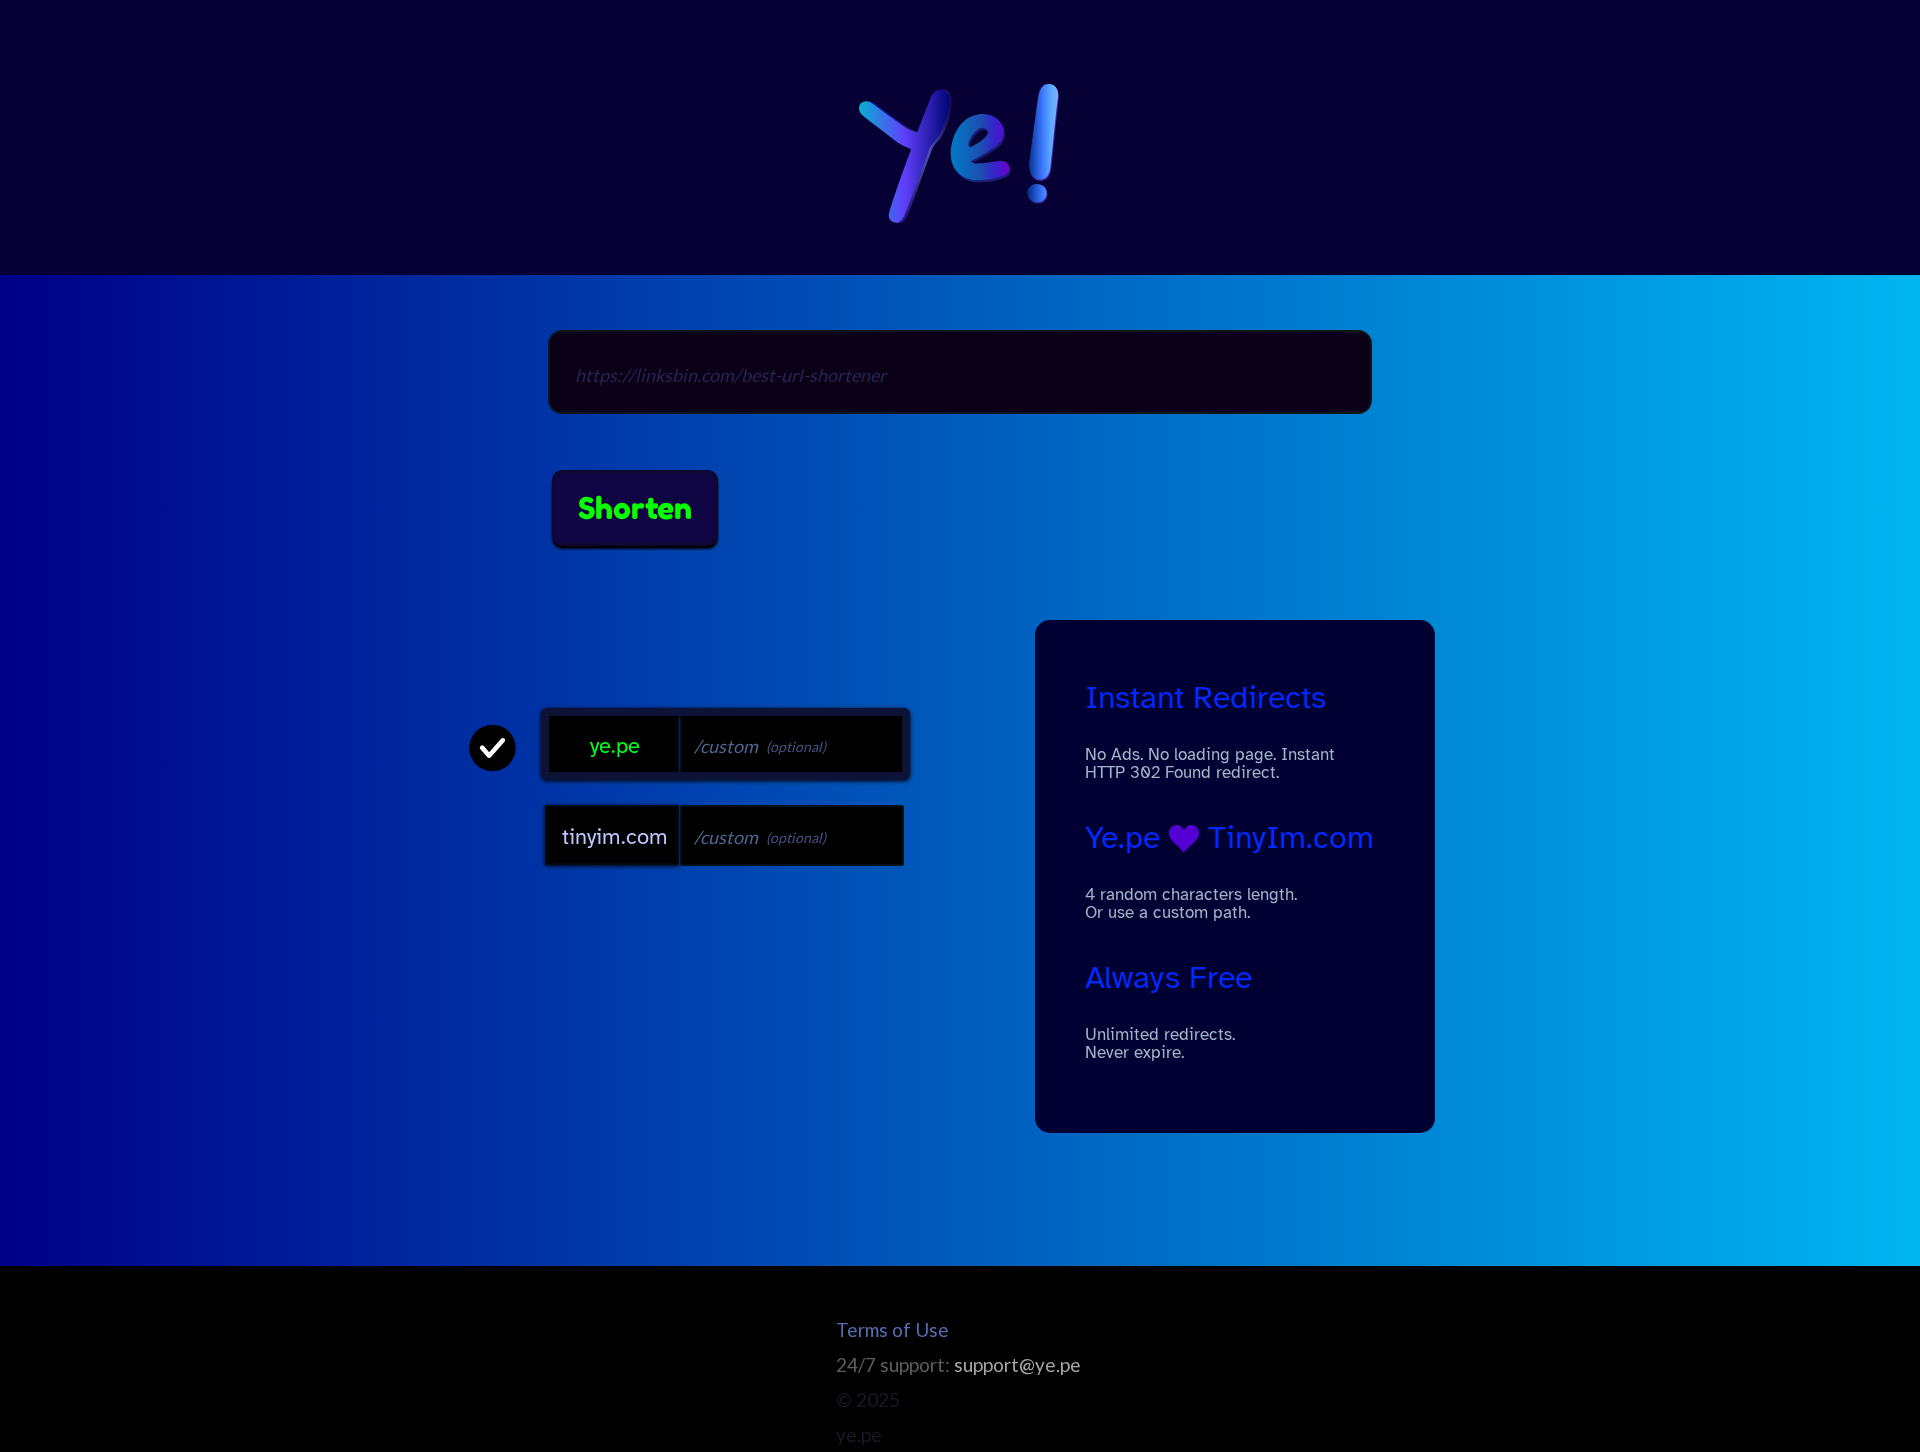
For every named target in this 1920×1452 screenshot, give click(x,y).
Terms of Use (892, 1329)
